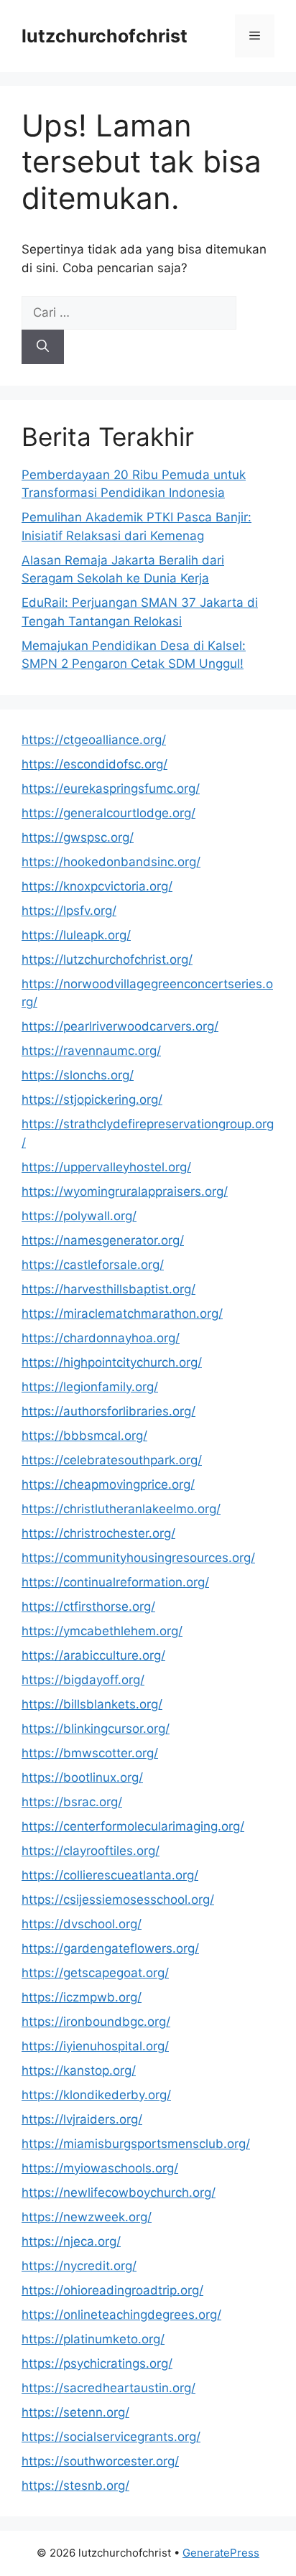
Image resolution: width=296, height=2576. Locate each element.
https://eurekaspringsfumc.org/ (111, 789)
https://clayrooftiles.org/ (91, 1851)
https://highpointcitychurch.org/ (112, 1362)
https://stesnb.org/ (75, 2486)
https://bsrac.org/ (72, 1802)
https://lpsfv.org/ (69, 911)
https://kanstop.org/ (79, 2070)
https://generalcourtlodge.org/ (108, 813)
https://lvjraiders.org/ (82, 2119)
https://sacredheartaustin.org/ (108, 2388)
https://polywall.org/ (79, 1216)
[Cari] (43, 347)
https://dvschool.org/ (82, 1924)
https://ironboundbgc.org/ (96, 2022)
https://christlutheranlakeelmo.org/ (121, 1509)
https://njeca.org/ (71, 2241)
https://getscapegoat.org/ (95, 1973)
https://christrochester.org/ (98, 1533)
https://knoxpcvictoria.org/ (97, 886)
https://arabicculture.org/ (93, 1655)
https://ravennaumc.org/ (91, 1051)
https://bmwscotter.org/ (90, 1753)
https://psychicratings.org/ (97, 2363)
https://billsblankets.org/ (92, 1704)
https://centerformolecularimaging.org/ (133, 1826)
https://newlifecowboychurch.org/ (119, 2193)
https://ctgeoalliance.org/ (94, 740)
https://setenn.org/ (75, 2412)
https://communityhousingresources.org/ (138, 1558)
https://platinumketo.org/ (93, 2339)
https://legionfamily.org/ (90, 1387)
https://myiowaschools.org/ (100, 2168)
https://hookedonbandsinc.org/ (111, 862)
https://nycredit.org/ (79, 2266)
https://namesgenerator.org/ (103, 1240)
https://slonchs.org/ (78, 1075)
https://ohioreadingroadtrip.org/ (112, 2290)
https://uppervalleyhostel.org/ (106, 1167)
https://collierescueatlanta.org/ (110, 1875)
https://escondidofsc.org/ (94, 764)
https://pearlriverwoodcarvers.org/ (120, 1026)
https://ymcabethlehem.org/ (102, 1631)
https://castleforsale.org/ (93, 1265)
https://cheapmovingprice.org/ (108, 1484)
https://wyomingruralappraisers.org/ (125, 1191)
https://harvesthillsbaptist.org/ (108, 1289)
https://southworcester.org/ (100, 2461)
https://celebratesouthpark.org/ (112, 1460)
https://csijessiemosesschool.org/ (118, 1900)
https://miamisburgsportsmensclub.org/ (136, 2144)
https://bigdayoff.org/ (83, 1680)
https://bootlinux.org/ (82, 1777)
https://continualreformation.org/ (115, 1582)
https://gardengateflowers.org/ (110, 1948)
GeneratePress (221, 2553)
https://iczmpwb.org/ (82, 1997)
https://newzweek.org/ (87, 2217)
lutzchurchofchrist (105, 36)
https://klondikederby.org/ (96, 2095)
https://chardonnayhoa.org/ (101, 1338)
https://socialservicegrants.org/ (111, 2437)
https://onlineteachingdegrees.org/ (121, 2315)
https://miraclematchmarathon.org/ (122, 1313)
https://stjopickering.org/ (92, 1099)
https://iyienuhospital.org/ (95, 2046)
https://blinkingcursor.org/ (96, 1729)
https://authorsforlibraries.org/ (108, 1411)
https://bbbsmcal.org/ (84, 1436)
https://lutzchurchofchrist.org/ (107, 959)
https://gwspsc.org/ (78, 837)
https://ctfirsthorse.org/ (88, 1606)
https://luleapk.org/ (76, 935)
